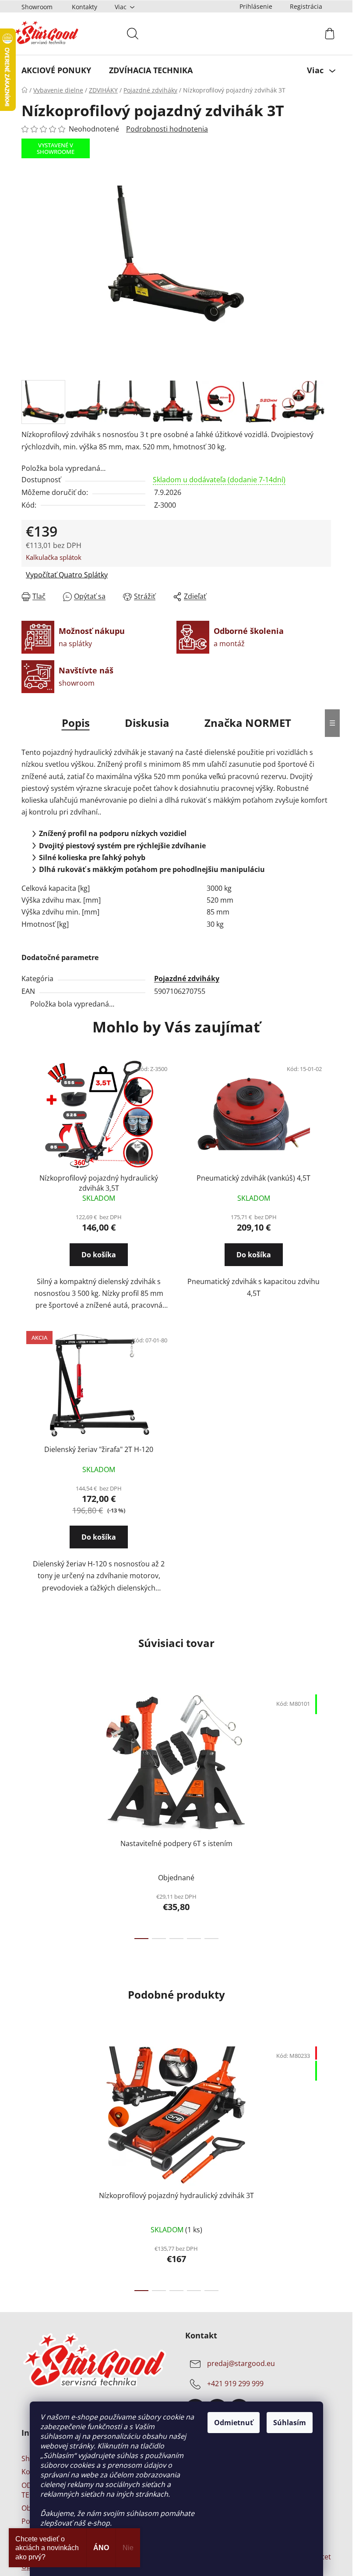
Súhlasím (290, 2423)
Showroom (37, 7)
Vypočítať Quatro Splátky (67, 575)
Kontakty (84, 7)
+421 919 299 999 (235, 2384)
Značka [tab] (248, 723)
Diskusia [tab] (147, 723)
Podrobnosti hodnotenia (167, 129)
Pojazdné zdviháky (187, 978)
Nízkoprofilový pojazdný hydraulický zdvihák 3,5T (99, 1183)
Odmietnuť (234, 2423)
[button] (99, 1263)
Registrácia (306, 6)
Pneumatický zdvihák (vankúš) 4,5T (253, 1178)
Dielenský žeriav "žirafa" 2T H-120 (99, 1449)
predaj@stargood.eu (241, 2364)
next (324, 1814)
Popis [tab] (76, 723)
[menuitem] (56, 70)
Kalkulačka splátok (54, 557)
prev (28, 1814)
